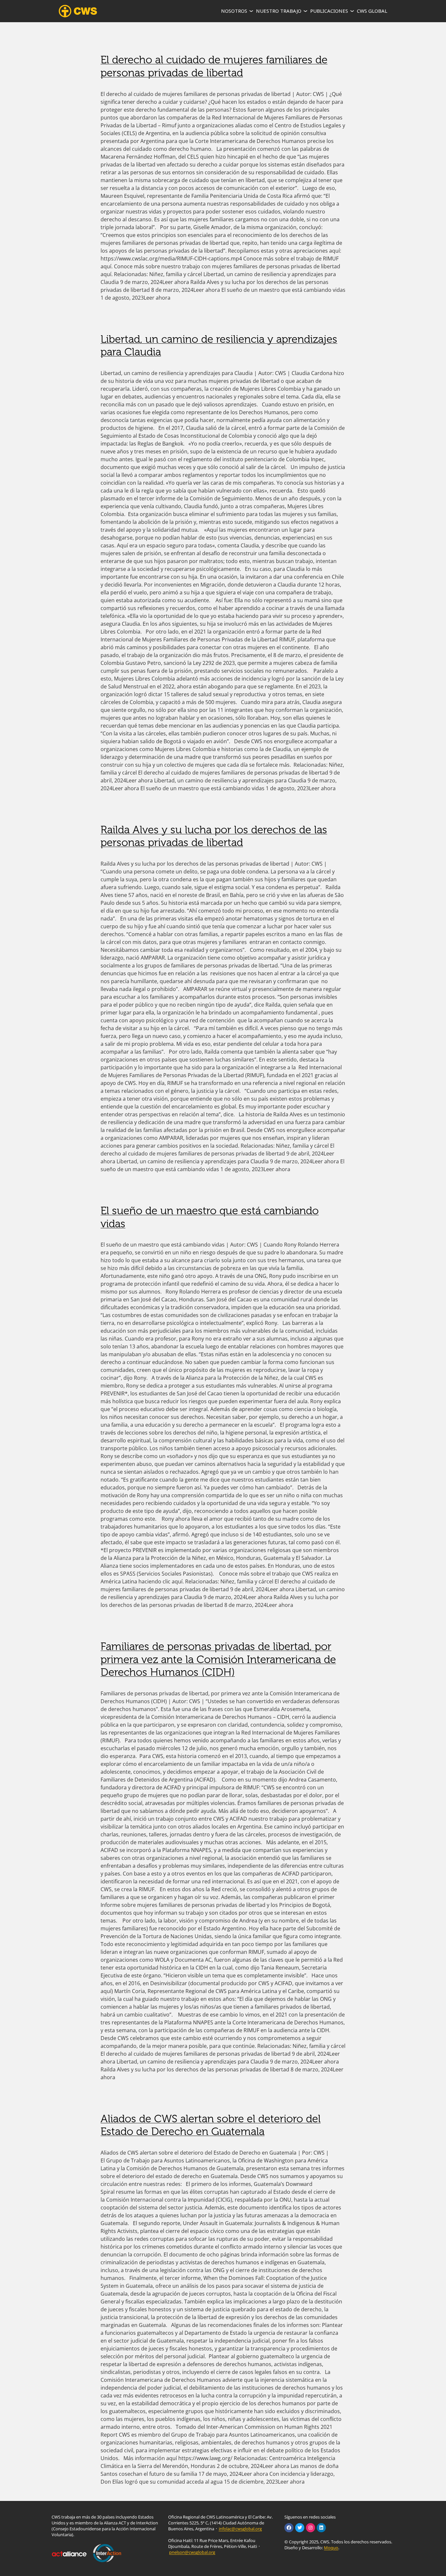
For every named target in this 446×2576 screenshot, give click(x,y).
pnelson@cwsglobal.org (192, 2552)
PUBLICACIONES (329, 11)
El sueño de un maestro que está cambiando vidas (210, 1217)
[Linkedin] (321, 2528)
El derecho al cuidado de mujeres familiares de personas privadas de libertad (214, 66)
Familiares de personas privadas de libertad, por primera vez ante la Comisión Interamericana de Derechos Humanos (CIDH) (218, 1659)
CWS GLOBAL (372, 11)
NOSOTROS (234, 11)
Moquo (331, 2548)
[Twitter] (300, 2528)
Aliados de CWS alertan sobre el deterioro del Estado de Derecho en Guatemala (211, 2125)
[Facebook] (289, 2528)
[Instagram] (311, 2528)
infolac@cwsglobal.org (240, 2529)
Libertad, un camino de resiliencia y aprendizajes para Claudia (219, 346)
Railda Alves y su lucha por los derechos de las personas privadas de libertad (214, 836)
